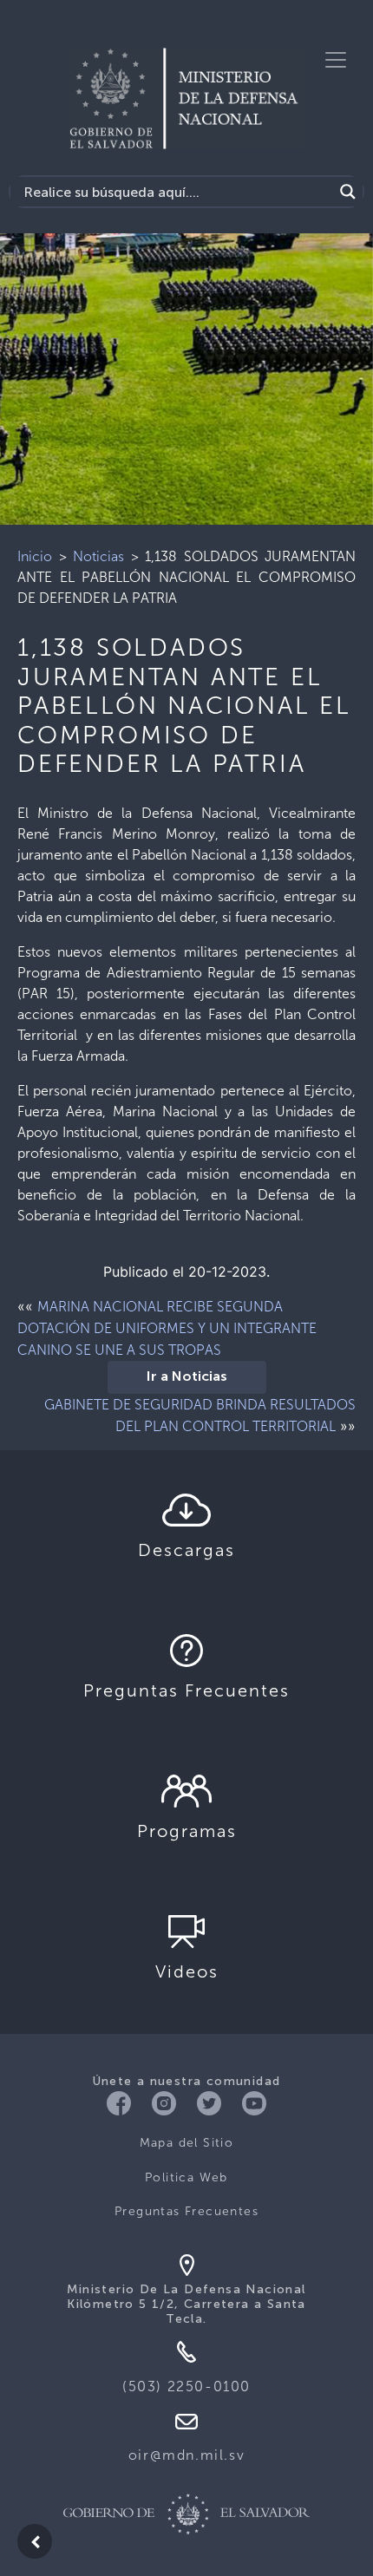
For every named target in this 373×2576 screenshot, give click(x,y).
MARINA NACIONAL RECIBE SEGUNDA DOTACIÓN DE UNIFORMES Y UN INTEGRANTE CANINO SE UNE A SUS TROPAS (167, 1328)
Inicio (35, 556)
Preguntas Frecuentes (186, 2211)
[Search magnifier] (348, 192)
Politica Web (186, 2177)
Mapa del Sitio (187, 2143)
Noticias (98, 556)
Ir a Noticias (187, 1377)
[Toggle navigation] (336, 60)
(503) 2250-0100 (186, 2386)
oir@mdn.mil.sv (186, 2455)
